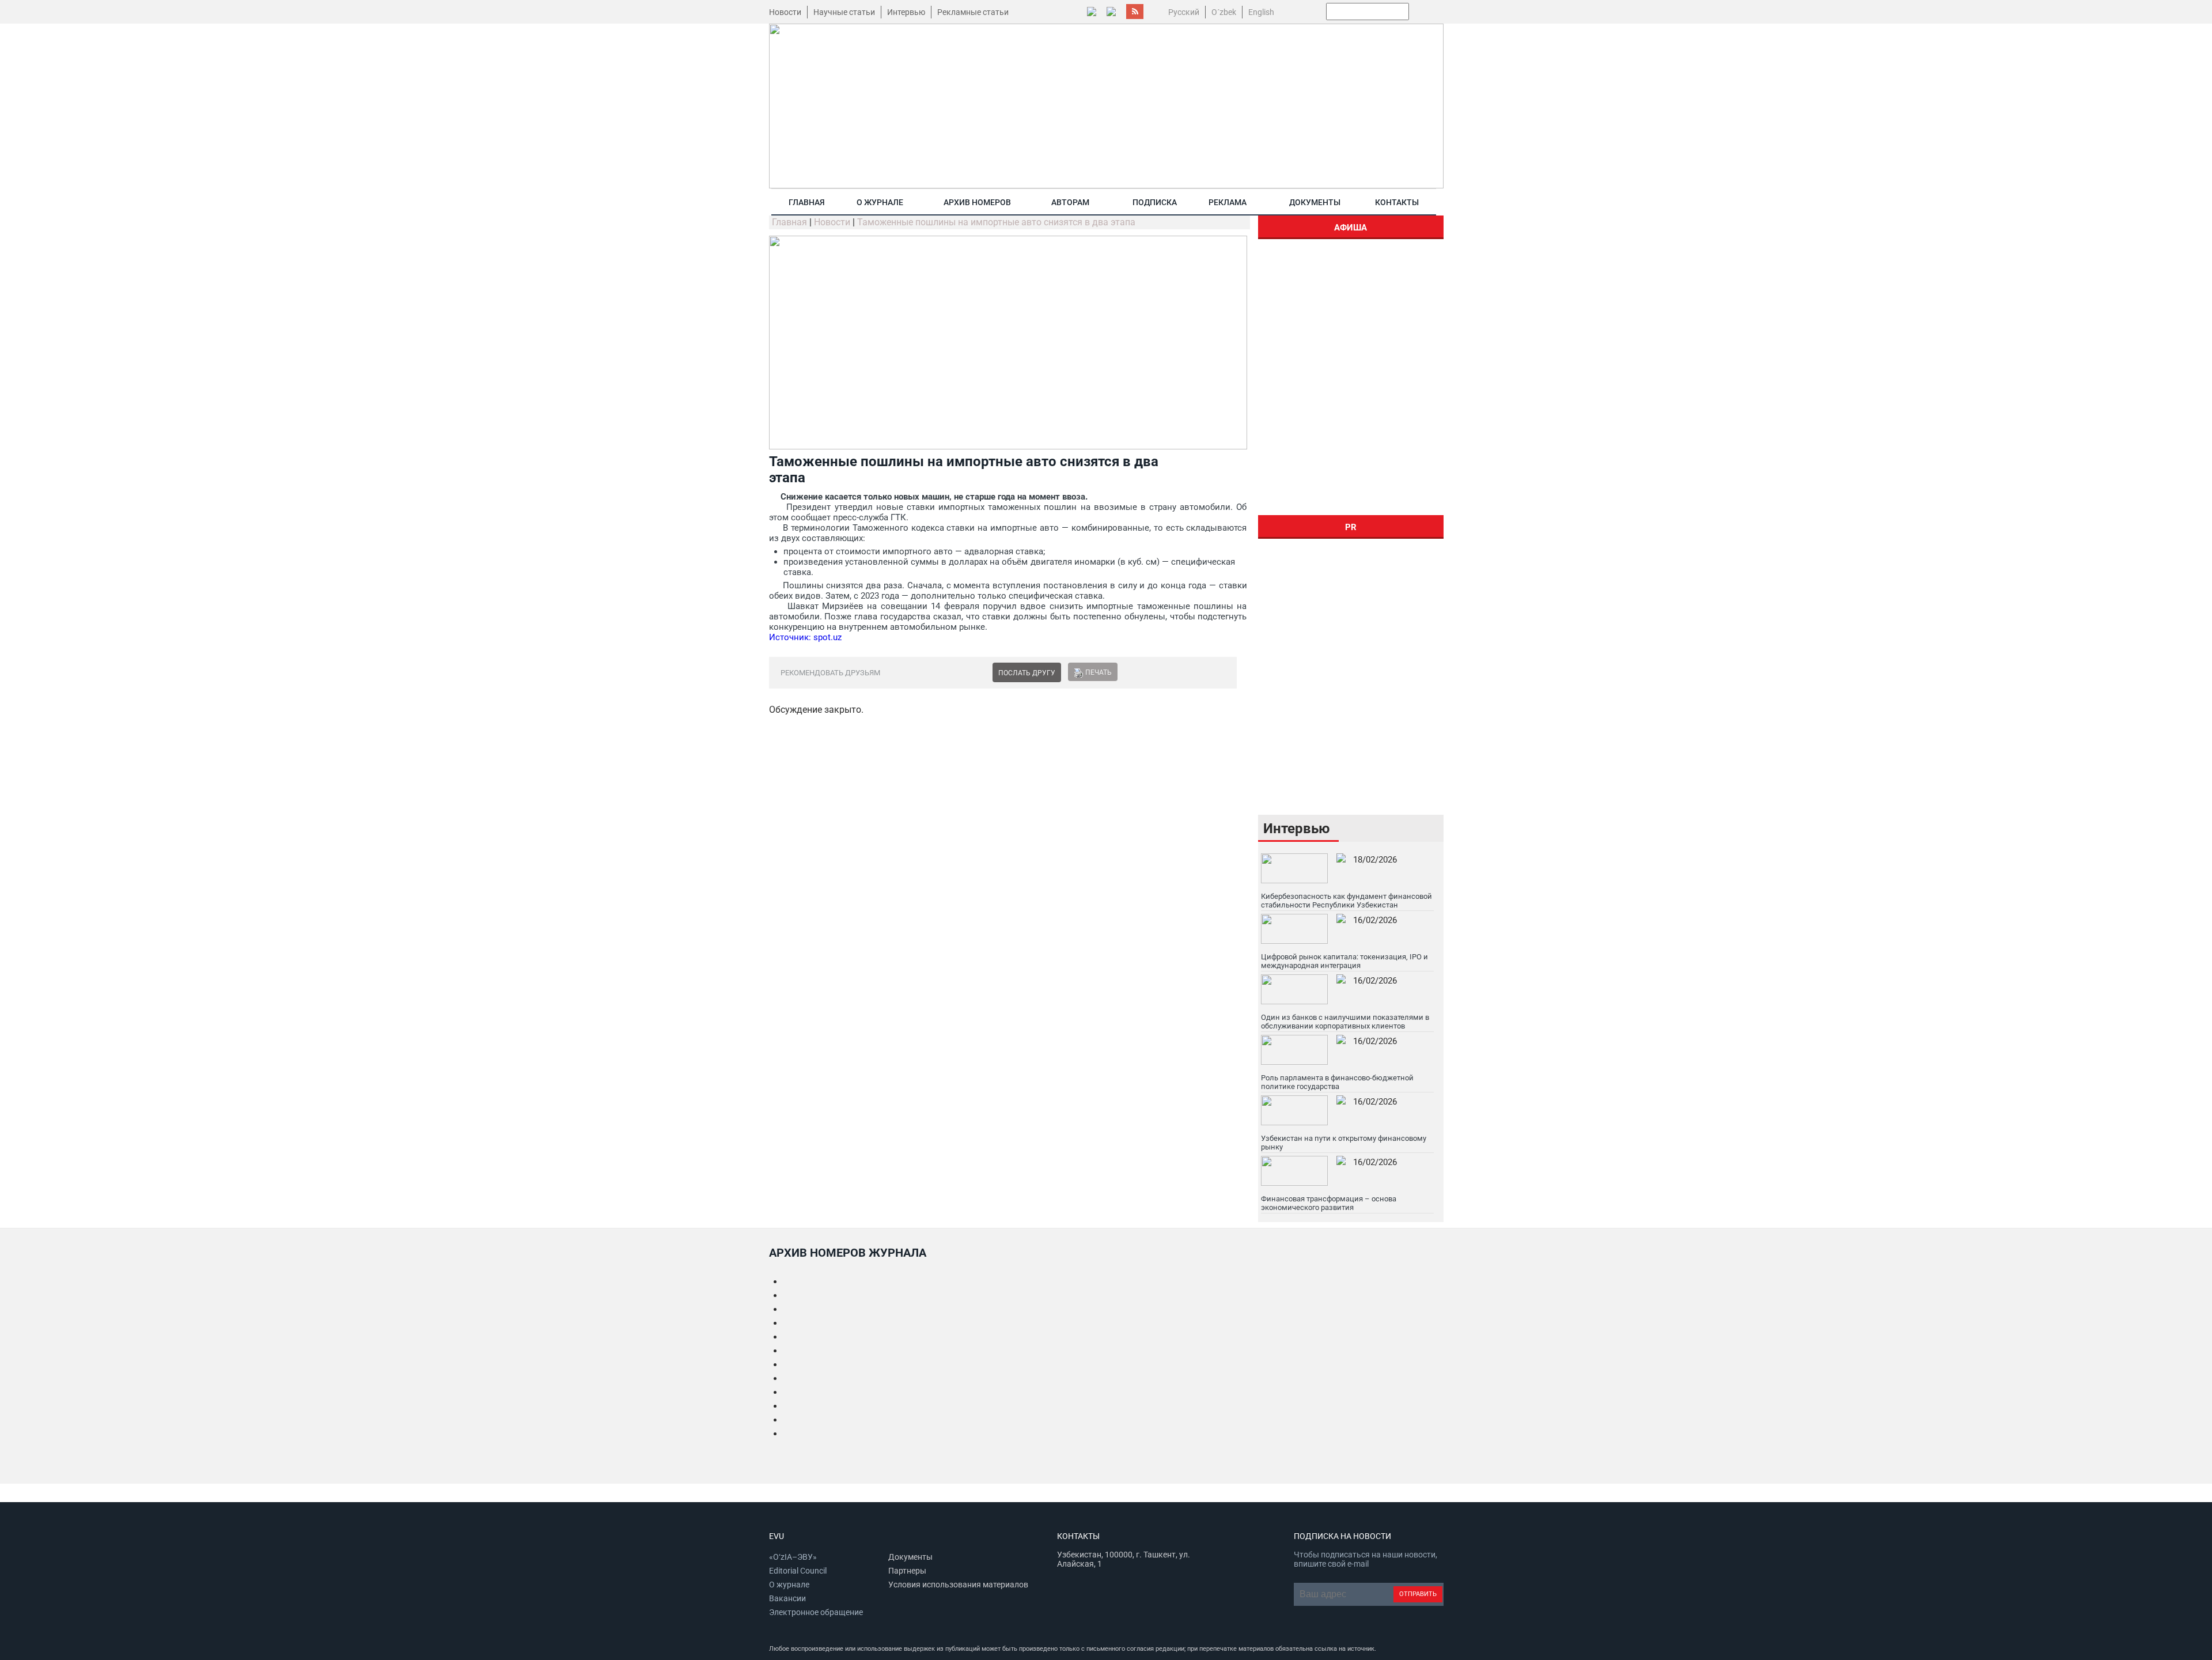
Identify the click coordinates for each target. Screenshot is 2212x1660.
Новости (785, 12)
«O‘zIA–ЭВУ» (793, 1557)
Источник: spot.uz (805, 637)
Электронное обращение (816, 1612)
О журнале (880, 202)
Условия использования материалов (958, 1585)
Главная (807, 202)
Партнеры (907, 1571)
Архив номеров (977, 202)
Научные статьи (844, 12)
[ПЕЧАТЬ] (1078, 672)
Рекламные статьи (973, 12)
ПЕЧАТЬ (1099, 672)
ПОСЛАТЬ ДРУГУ (1027, 673)
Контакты (1397, 202)
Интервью (906, 12)
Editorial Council (798, 1571)
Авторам (1070, 202)
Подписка (1155, 202)
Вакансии (787, 1598)
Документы (1315, 202)
